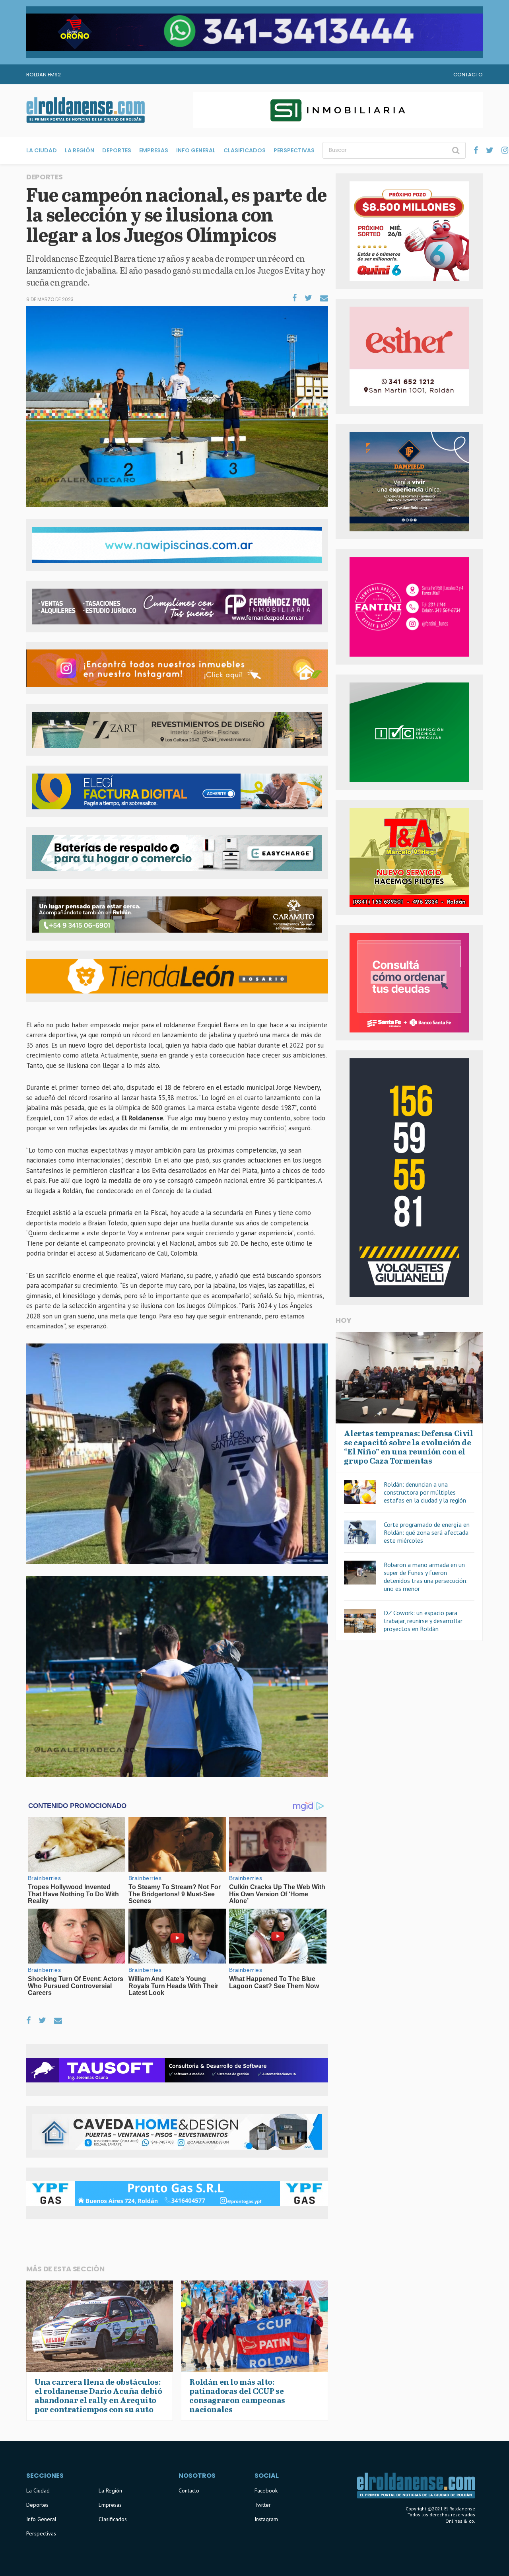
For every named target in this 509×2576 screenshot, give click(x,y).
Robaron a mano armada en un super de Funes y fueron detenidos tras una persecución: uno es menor (426, 1577)
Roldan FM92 (44, 75)
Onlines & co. (460, 2521)
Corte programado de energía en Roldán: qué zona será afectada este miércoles (427, 1532)
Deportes (117, 150)
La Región (80, 150)
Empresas (154, 150)
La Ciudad (42, 150)
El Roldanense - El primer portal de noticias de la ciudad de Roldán (85, 110)
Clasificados (245, 150)
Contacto (468, 75)
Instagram (266, 2519)
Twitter (263, 2505)
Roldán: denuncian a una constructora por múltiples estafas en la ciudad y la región (425, 1492)
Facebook (266, 2490)
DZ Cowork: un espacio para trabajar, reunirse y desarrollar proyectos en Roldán (423, 1621)
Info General (196, 150)
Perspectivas (294, 150)
